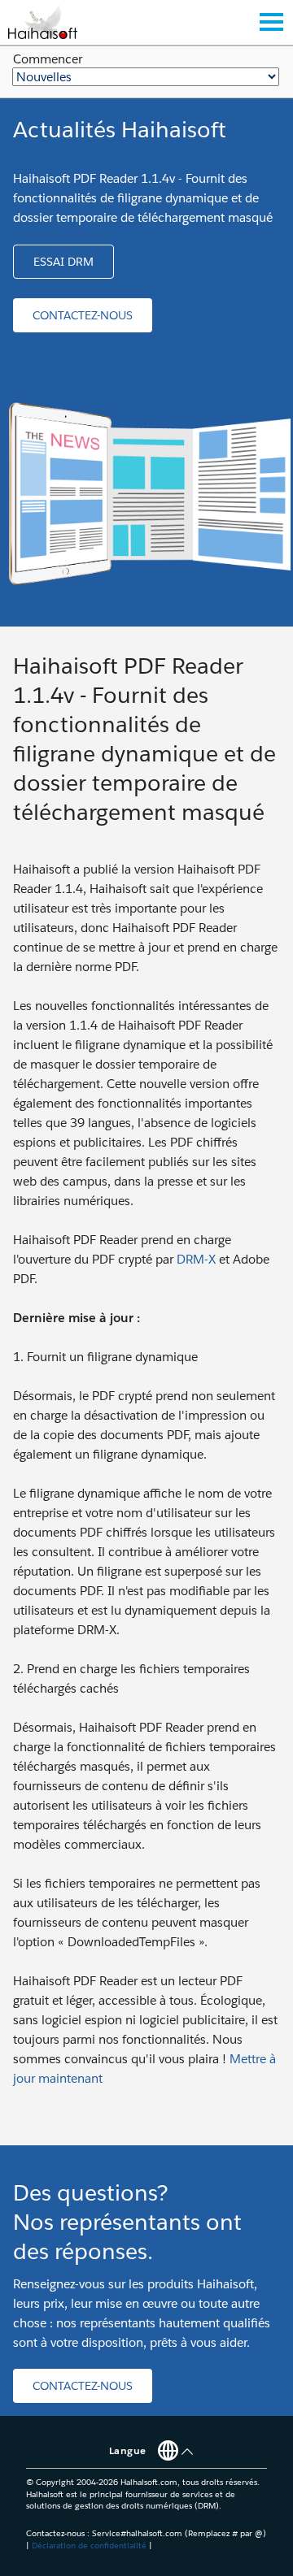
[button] (63, 262)
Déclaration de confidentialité (89, 2546)
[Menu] (271, 22)
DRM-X (196, 1259)
